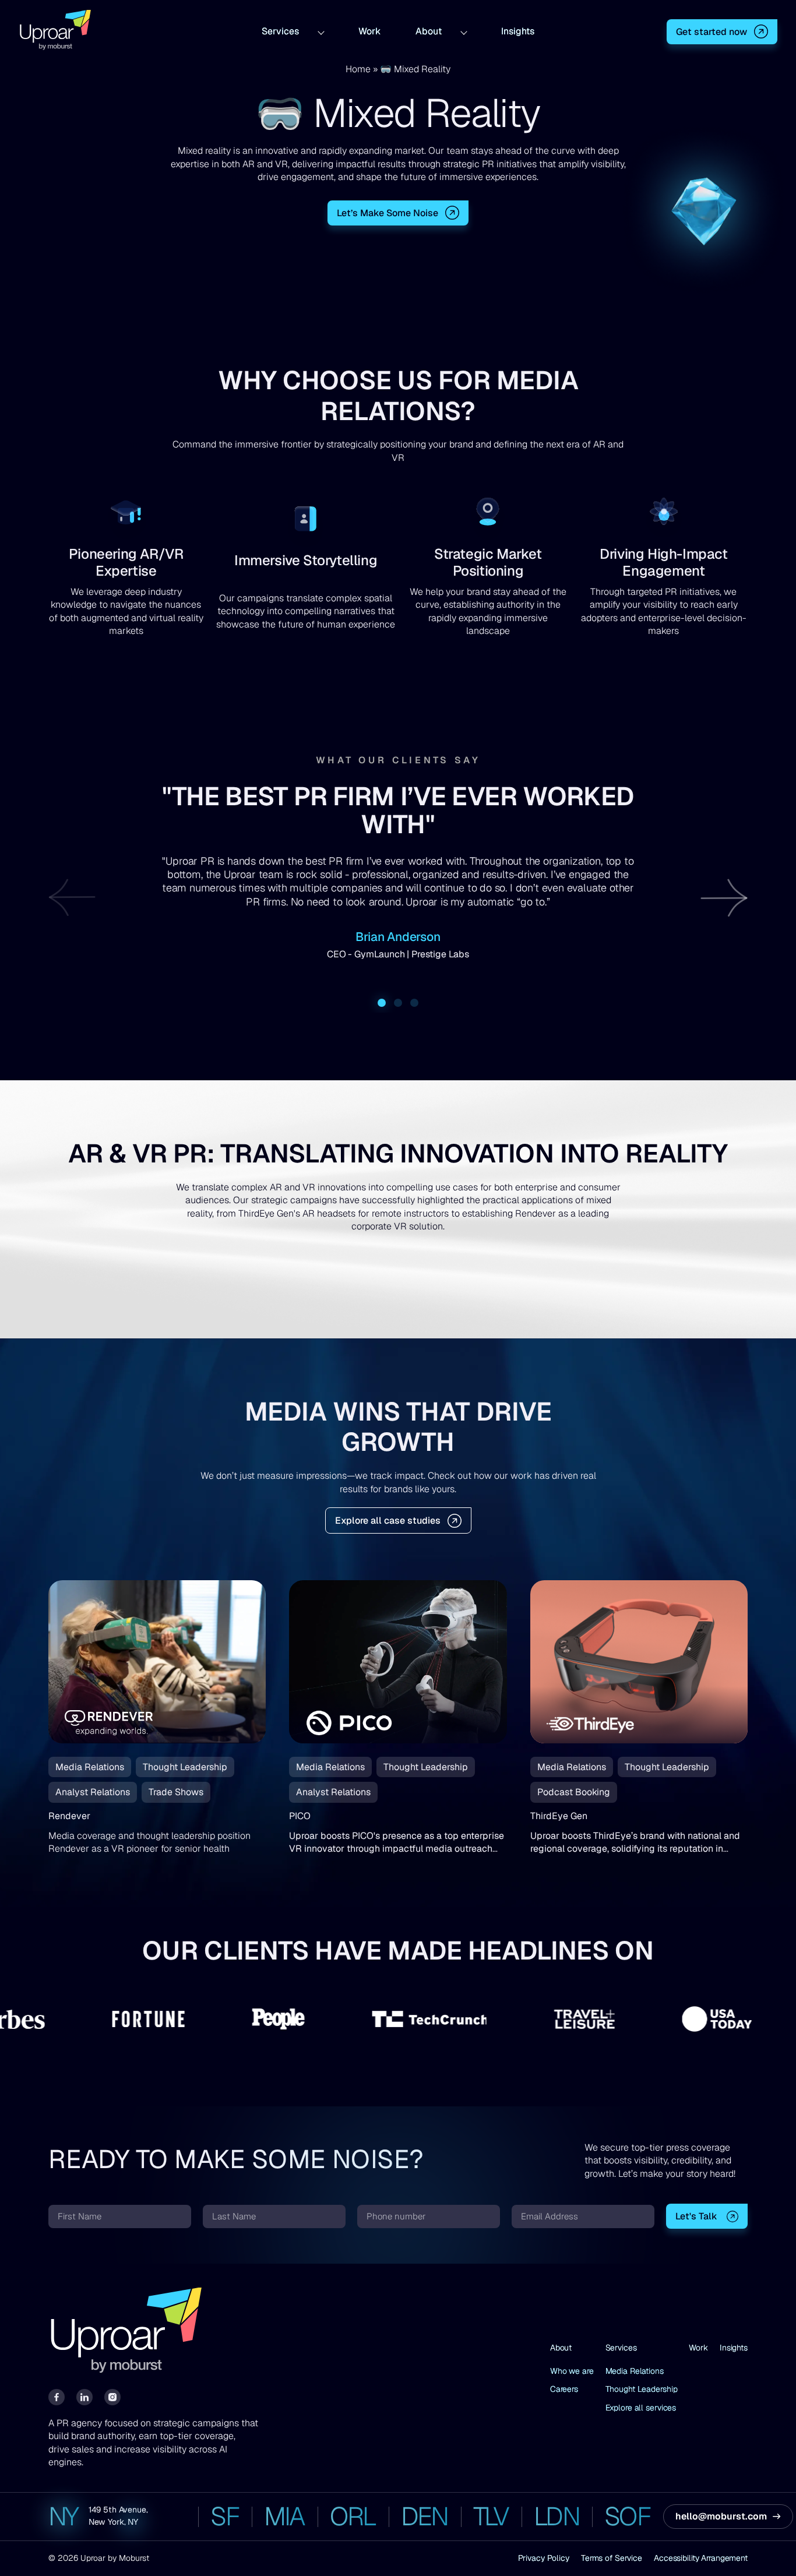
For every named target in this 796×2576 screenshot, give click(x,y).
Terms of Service (612, 2558)
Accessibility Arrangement (701, 2558)
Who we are (572, 2371)
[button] (724, 897)
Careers (564, 2389)
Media (538, 380)
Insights (518, 30)
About (429, 30)
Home (358, 69)
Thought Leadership (642, 2389)
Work (369, 30)
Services (280, 30)
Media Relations (635, 2371)
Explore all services (641, 2408)
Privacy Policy (544, 2558)
